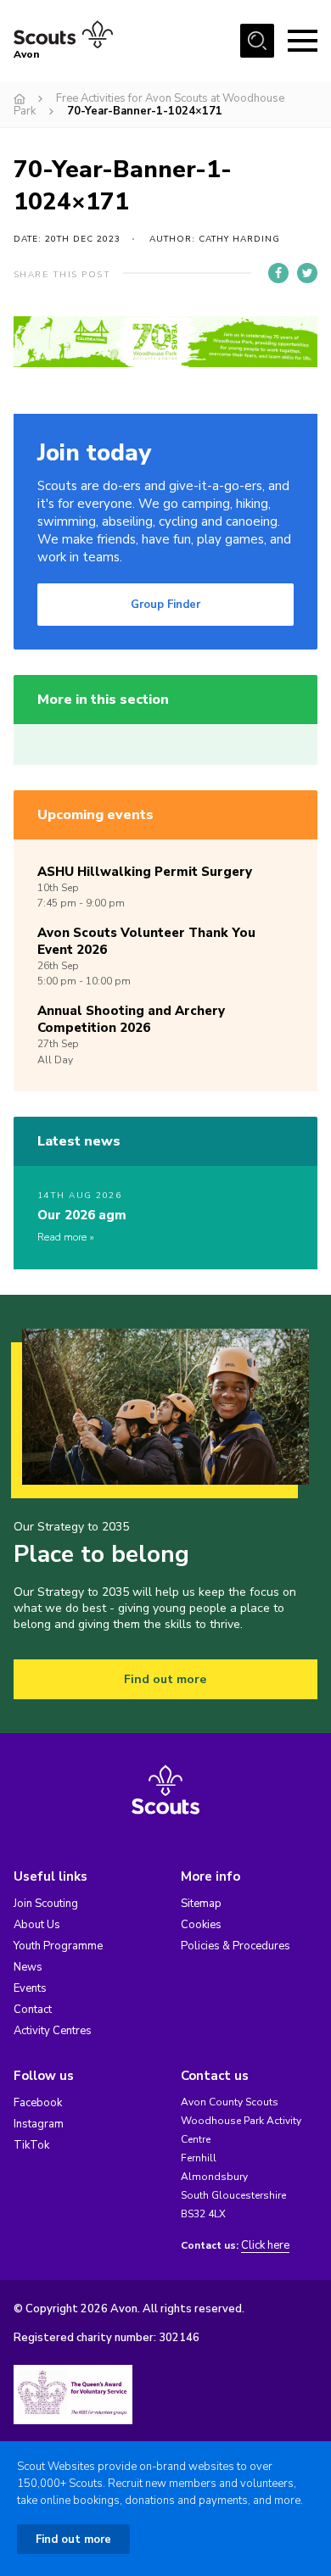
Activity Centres (53, 2031)
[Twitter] (307, 273)
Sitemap (201, 1904)
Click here (265, 2246)
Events (30, 1988)
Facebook (38, 2103)
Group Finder (165, 605)
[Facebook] (278, 273)
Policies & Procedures (236, 1946)
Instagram (39, 2124)
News (28, 1967)
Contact (33, 2010)
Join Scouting (46, 1904)
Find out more (165, 1679)
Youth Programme (58, 1946)
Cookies (201, 1925)
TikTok (31, 2145)
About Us (37, 1925)
